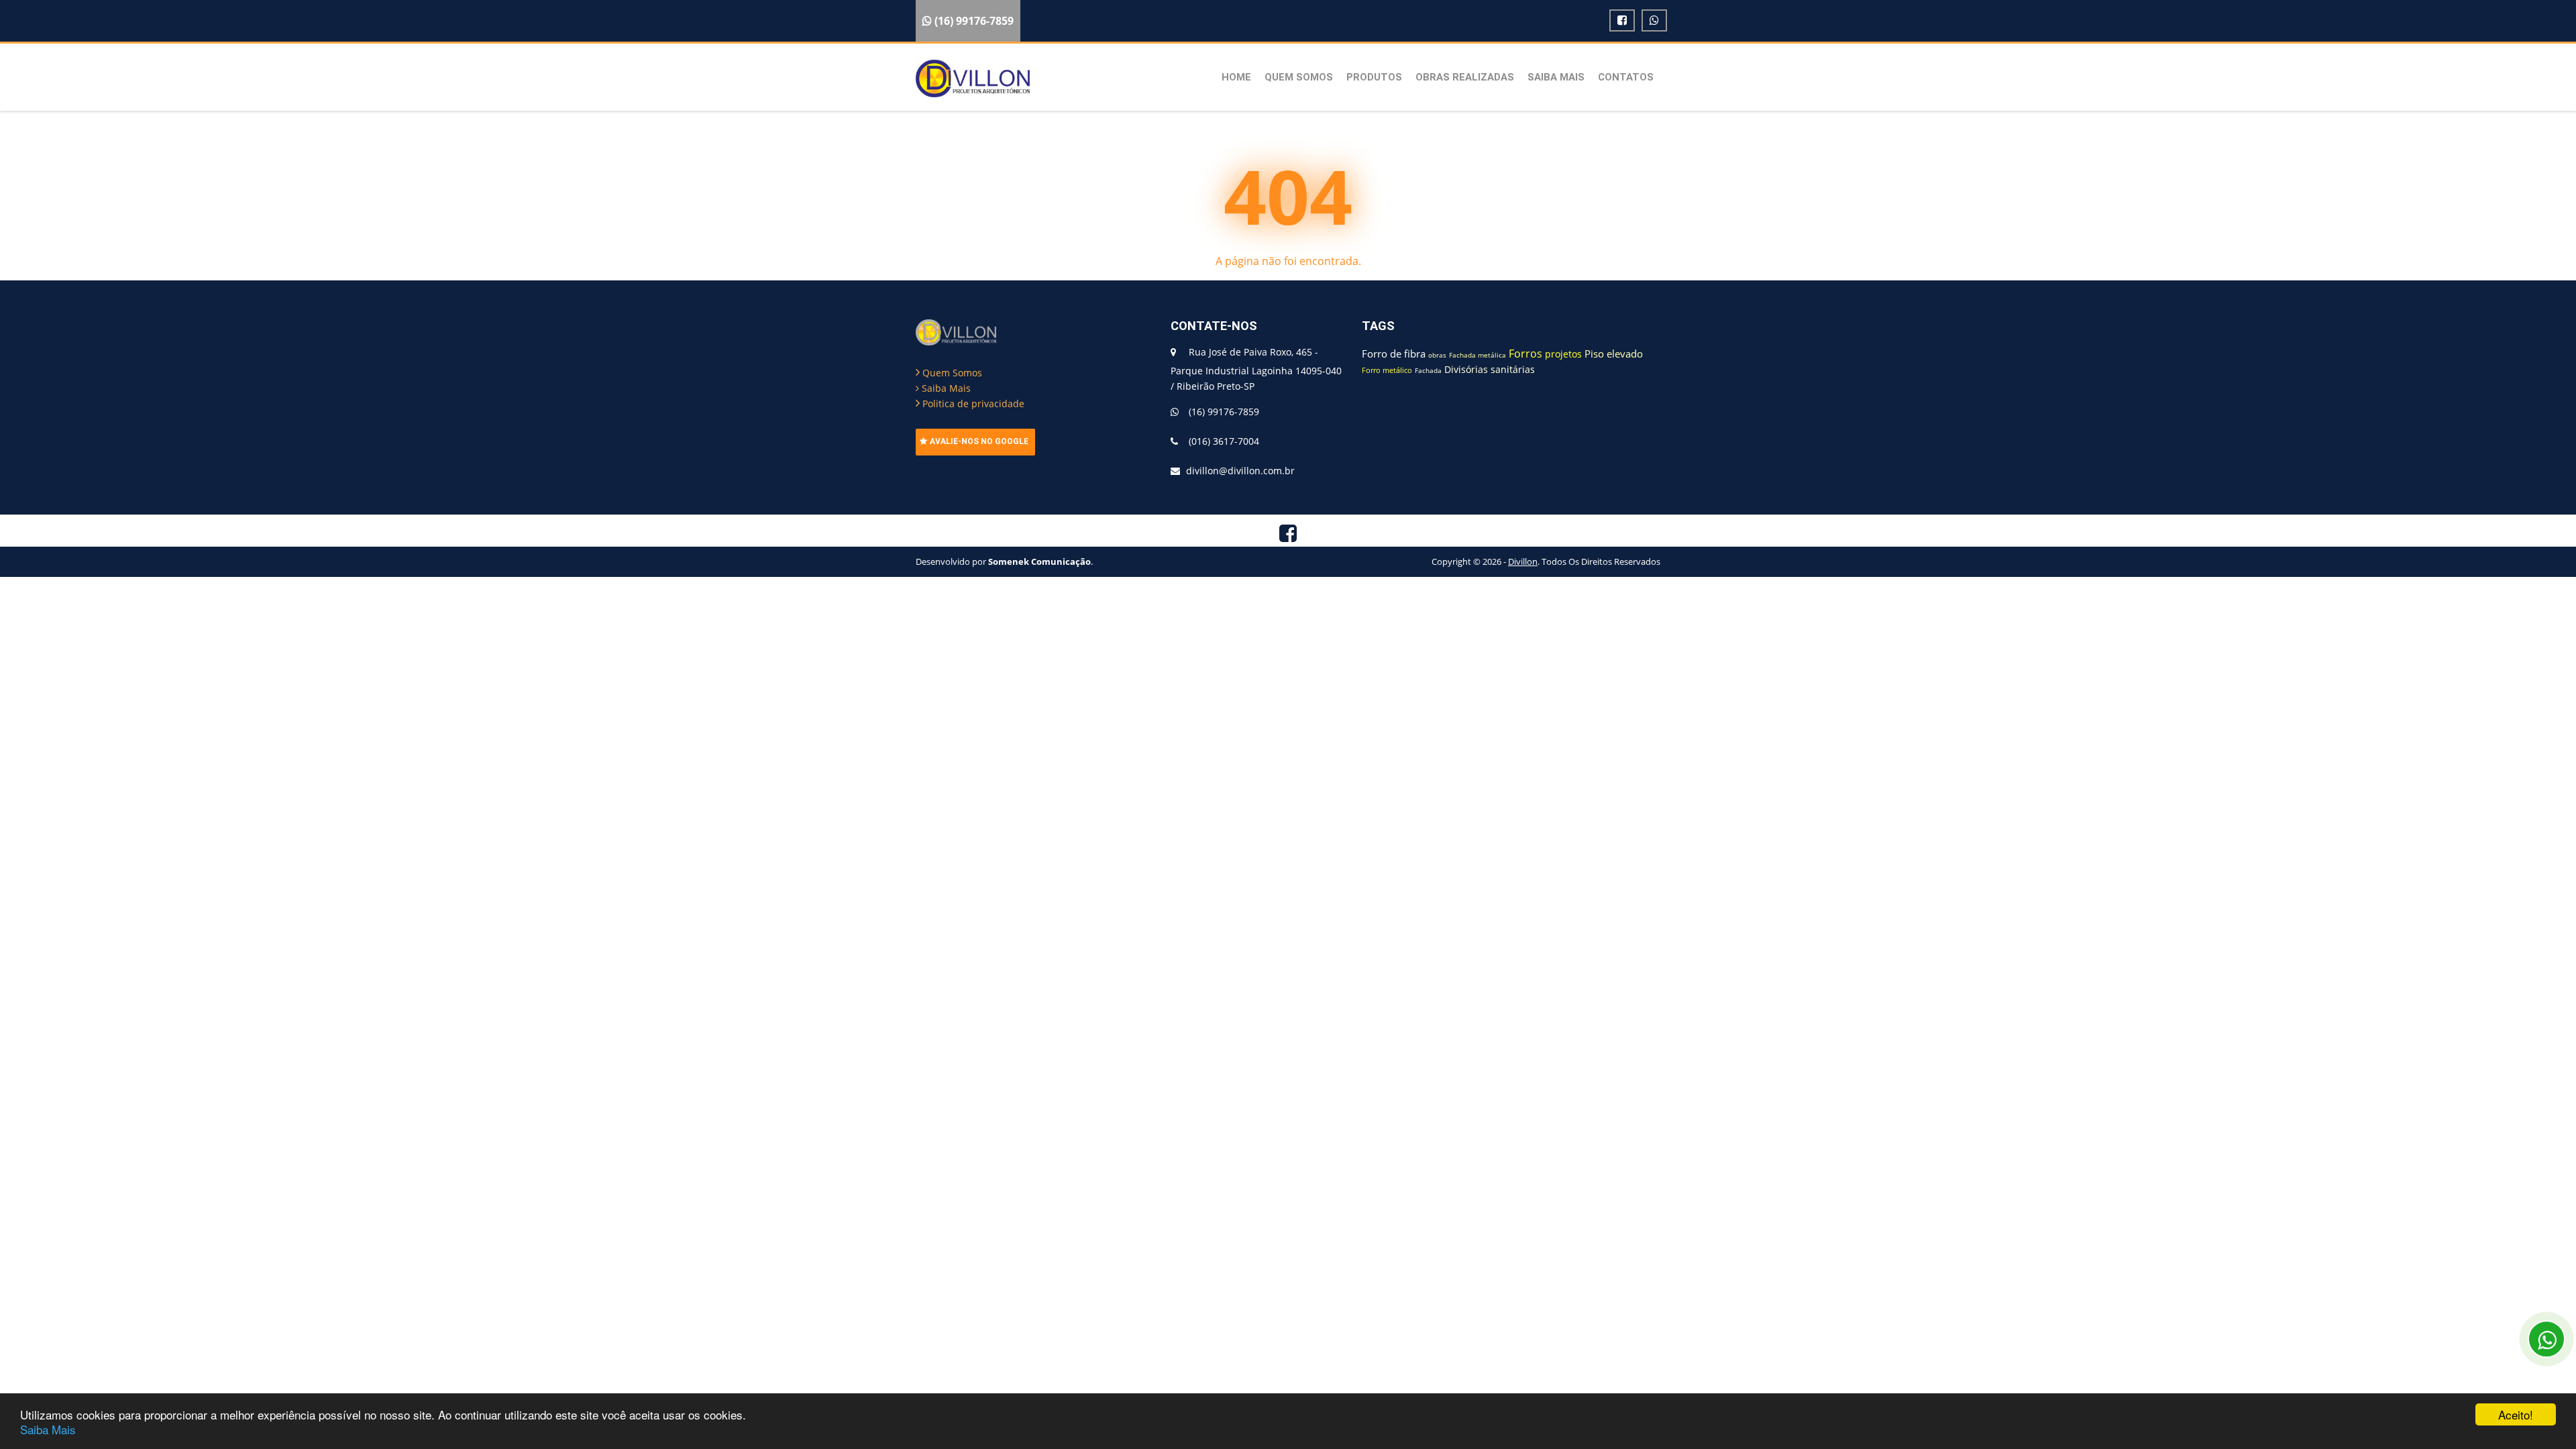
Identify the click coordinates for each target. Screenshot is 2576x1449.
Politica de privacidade (972, 404)
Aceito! (2516, 1414)
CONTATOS (1626, 77)
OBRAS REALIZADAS (1465, 77)
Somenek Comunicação (1039, 561)
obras (1437, 355)
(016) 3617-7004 (1224, 441)
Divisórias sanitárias (1490, 369)
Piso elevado (1614, 354)
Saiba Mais (48, 1429)
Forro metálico (1387, 370)
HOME (1236, 77)
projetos (1563, 354)
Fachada (1428, 370)
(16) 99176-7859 (1224, 412)
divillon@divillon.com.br (1240, 471)
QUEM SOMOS (1299, 77)
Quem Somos (951, 373)
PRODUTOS (1374, 77)
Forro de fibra (1394, 354)
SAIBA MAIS (1556, 77)
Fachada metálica (1478, 355)
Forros (1525, 354)
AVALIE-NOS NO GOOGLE (979, 441)
